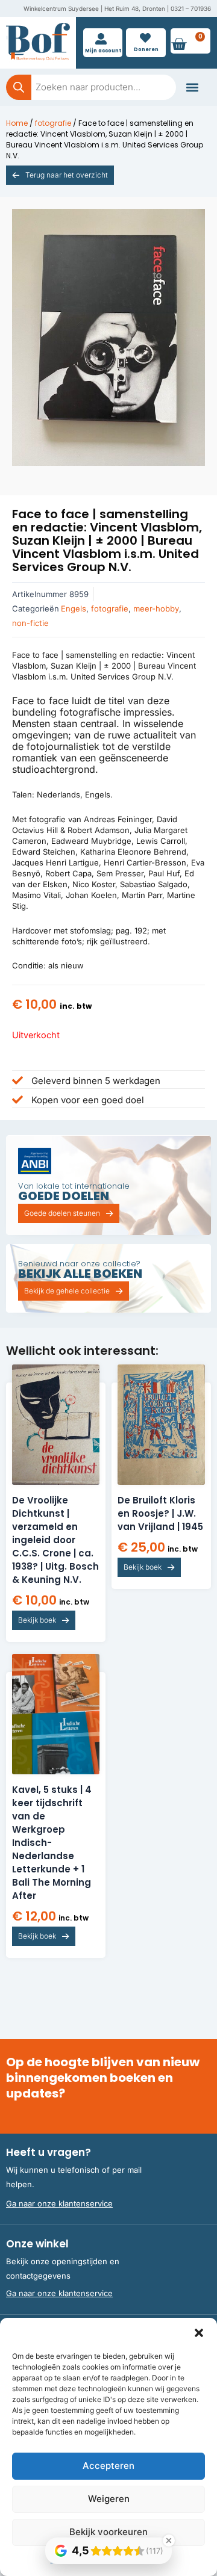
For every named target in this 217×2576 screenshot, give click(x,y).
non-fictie (30, 623)
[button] (199, 2333)
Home (17, 123)
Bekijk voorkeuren (108, 2532)
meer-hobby (156, 608)
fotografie (53, 123)
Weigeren (109, 2499)
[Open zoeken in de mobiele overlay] (91, 87)
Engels (74, 608)
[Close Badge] (169, 2540)
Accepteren (108, 2466)
